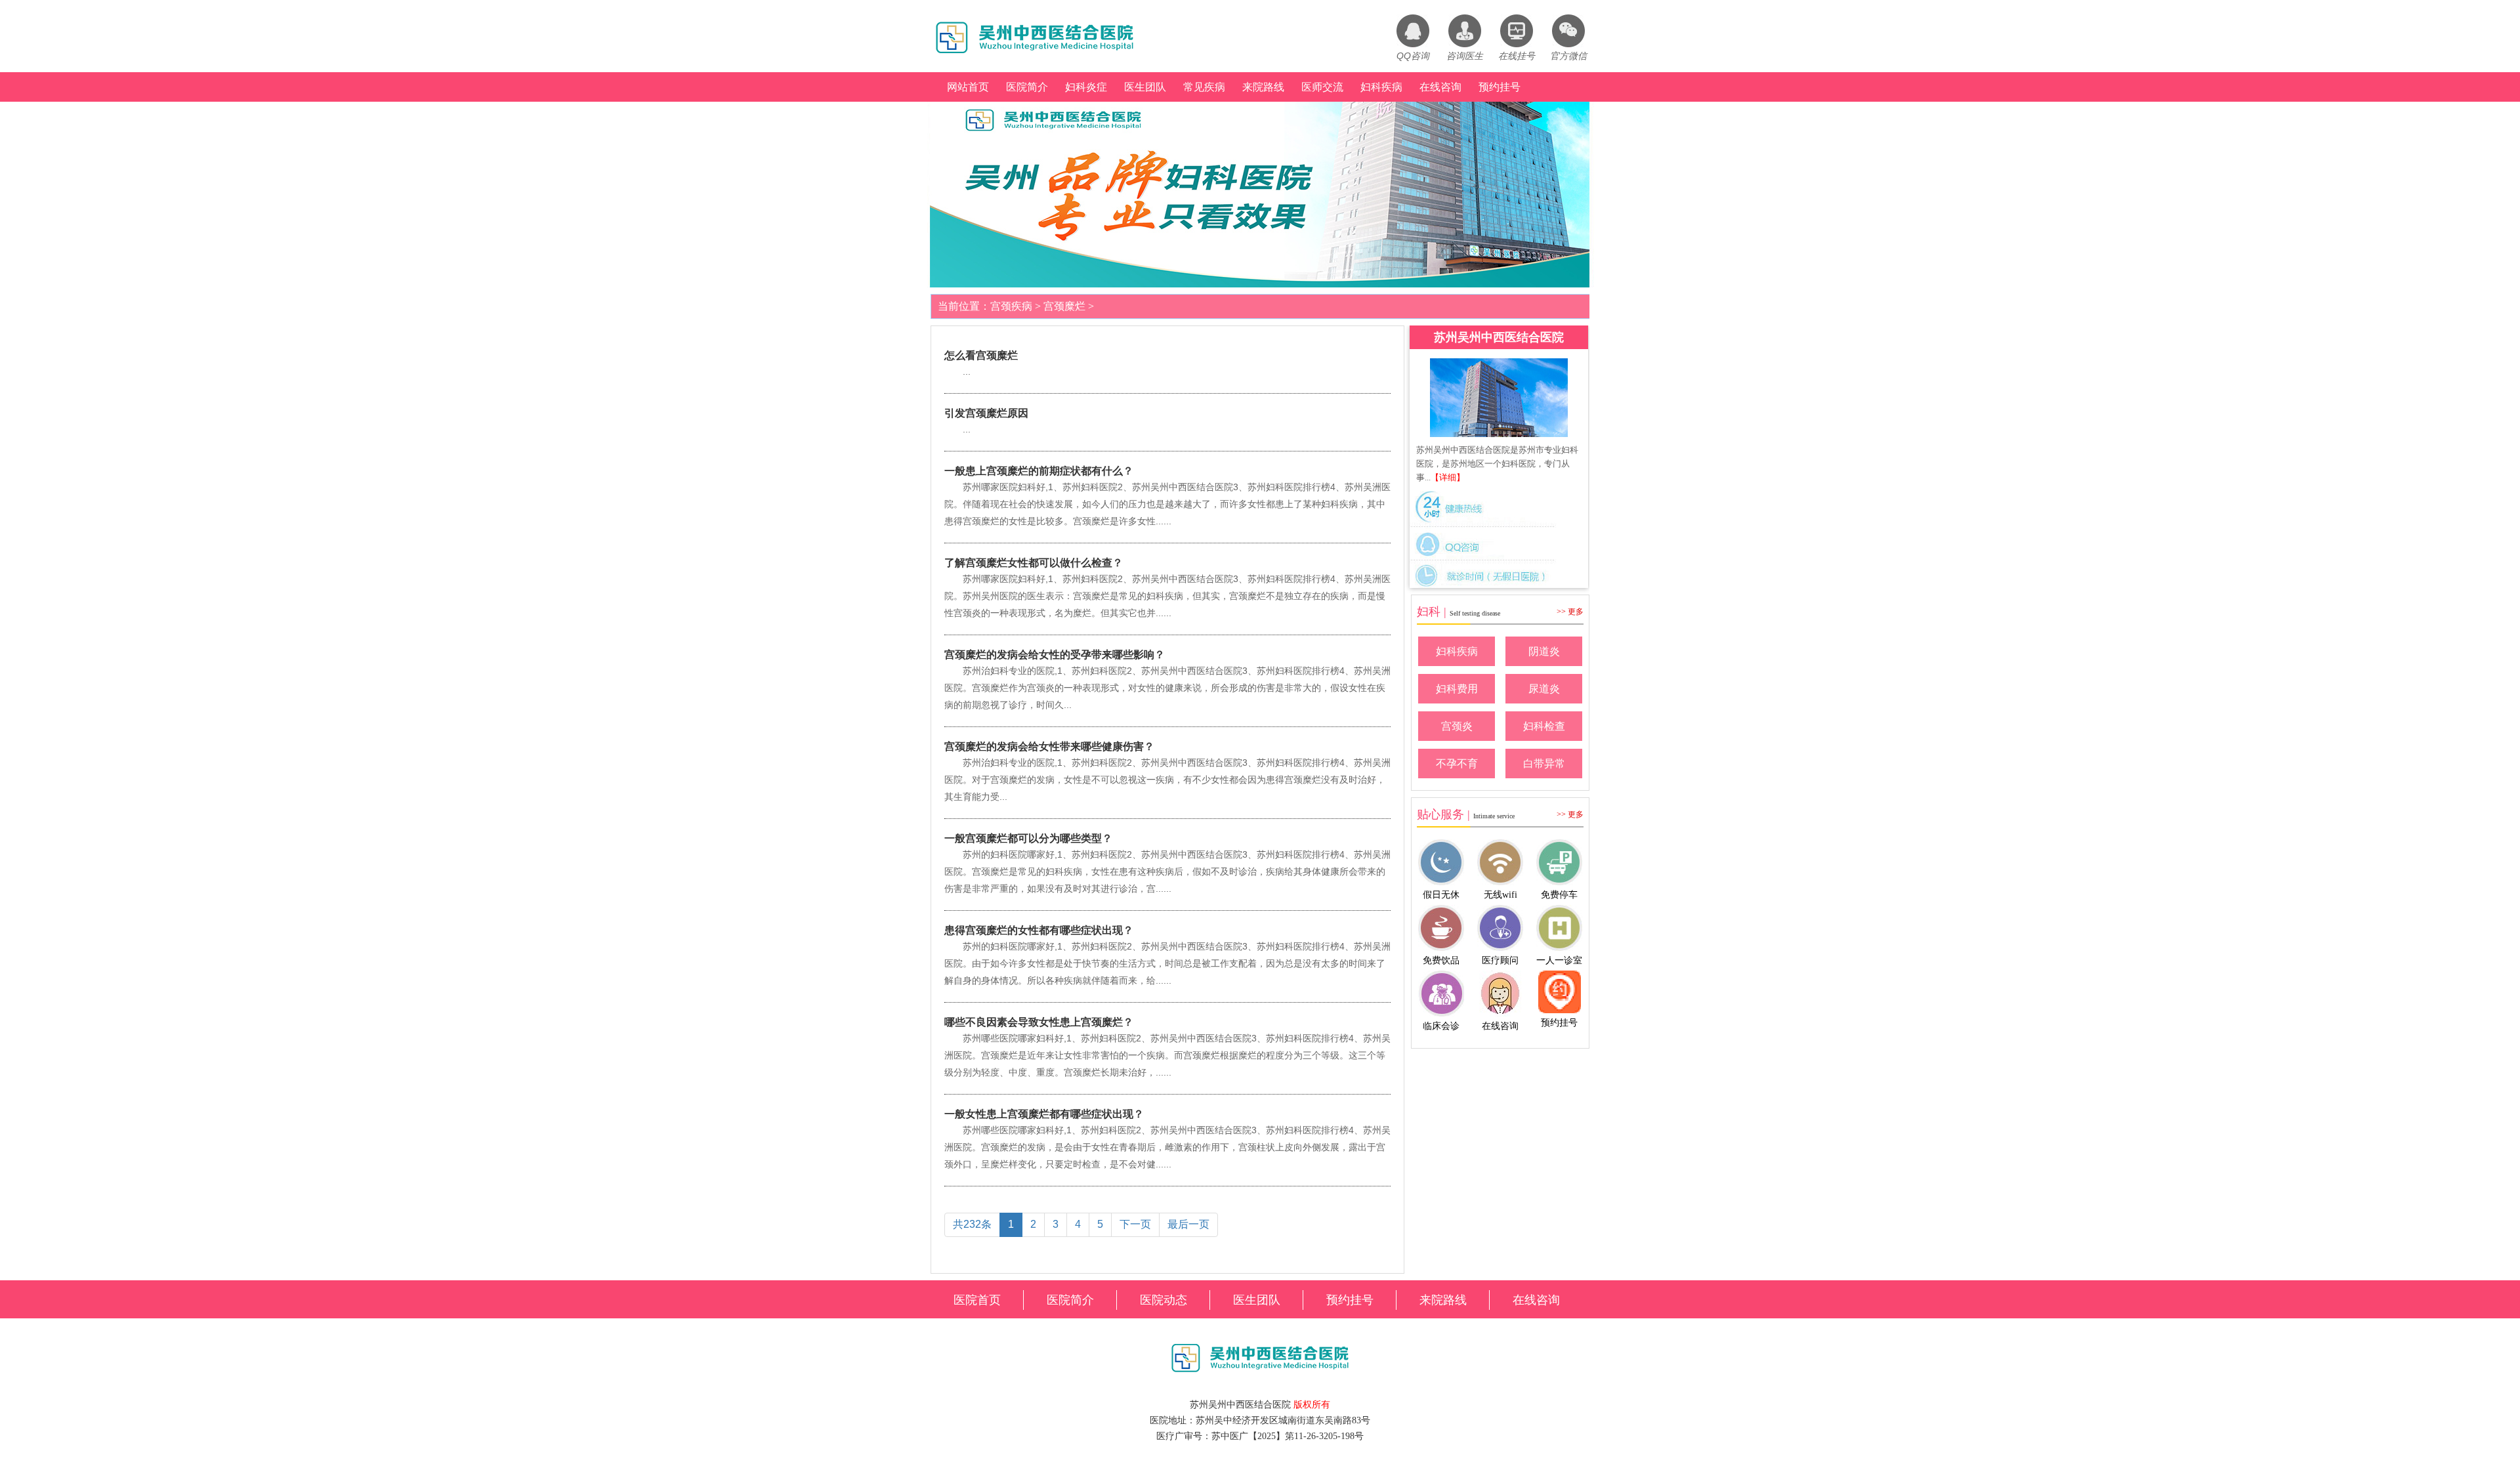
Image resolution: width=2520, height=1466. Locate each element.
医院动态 (1164, 1300)
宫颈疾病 (1011, 306)
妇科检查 (1544, 726)
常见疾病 (1204, 87)
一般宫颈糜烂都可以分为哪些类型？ (1028, 838)
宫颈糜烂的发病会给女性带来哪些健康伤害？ (1049, 746)
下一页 (1135, 1224)
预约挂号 (1500, 87)
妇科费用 (1457, 689)
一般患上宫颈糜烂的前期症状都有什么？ (1039, 471)
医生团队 (1145, 87)
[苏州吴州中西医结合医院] (1499, 398)
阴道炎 (1544, 651)
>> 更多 (1570, 612)
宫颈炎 (1457, 726)
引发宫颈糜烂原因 (986, 413)
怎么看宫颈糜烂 (981, 355)
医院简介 (1027, 87)
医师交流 (1322, 87)
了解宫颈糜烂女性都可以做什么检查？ (1034, 563)
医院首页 (977, 1300)
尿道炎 (1544, 689)
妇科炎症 (1086, 87)
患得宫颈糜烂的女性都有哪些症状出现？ (1039, 930)
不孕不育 (1457, 764)
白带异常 (1544, 764)
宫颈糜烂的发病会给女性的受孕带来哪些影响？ (1055, 655)
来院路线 (1263, 87)
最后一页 (1188, 1224)
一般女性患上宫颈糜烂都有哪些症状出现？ (1044, 1114)
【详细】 (1448, 477)
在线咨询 (1440, 87)
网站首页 (968, 87)
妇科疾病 (1381, 87)
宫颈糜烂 (1064, 306)
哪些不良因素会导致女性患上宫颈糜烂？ (1039, 1022)
